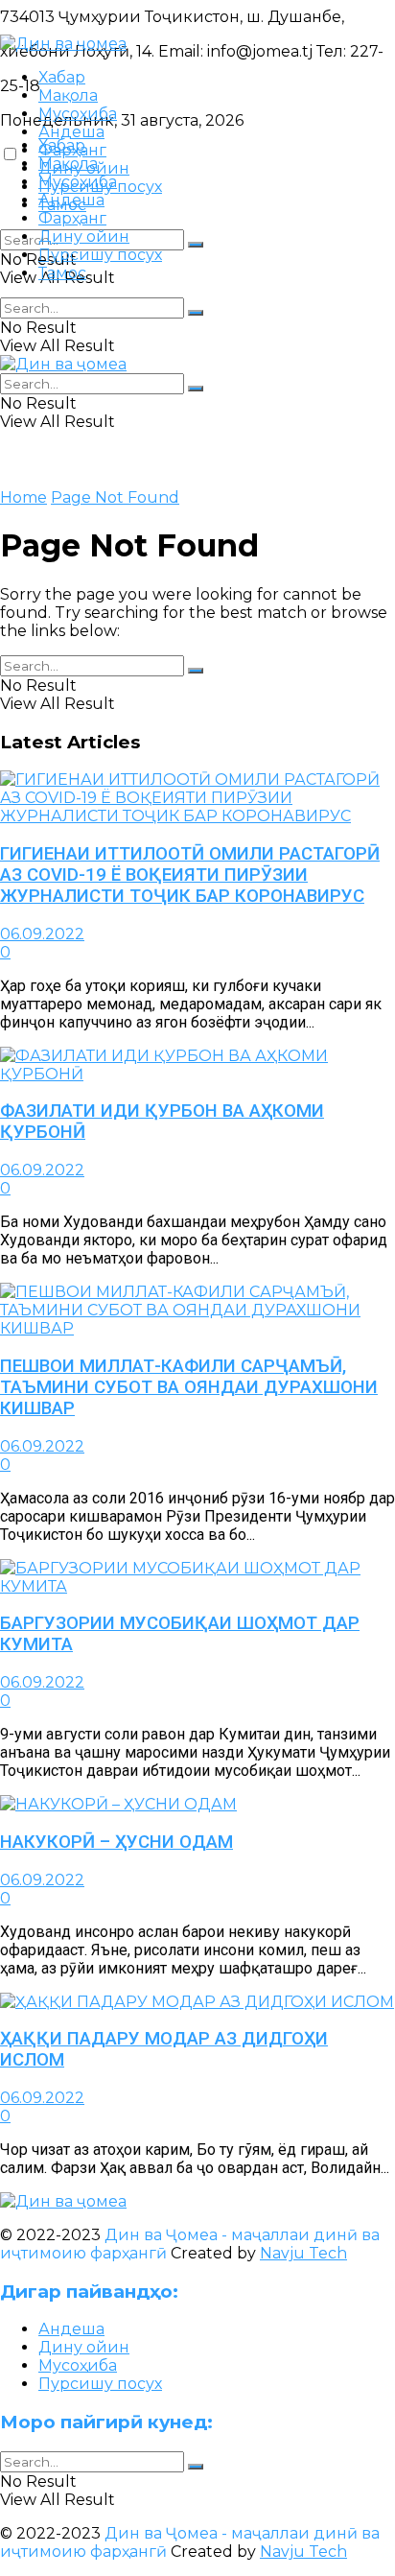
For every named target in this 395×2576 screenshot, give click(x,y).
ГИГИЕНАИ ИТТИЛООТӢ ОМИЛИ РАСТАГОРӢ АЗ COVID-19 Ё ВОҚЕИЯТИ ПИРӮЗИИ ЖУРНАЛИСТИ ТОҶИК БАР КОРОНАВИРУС (190, 875)
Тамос (62, 273)
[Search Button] (196, 245)
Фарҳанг (72, 218)
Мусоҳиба (78, 114)
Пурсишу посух (100, 255)
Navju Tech (303, 2253)
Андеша (71, 132)
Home (23, 497)
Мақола (68, 95)
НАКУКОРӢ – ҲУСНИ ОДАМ (116, 1842)
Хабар (62, 77)
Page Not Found (115, 497)
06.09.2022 (42, 934)
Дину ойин (84, 236)
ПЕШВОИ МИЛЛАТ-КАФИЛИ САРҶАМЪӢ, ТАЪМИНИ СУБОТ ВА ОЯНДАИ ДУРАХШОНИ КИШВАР (189, 1387)
